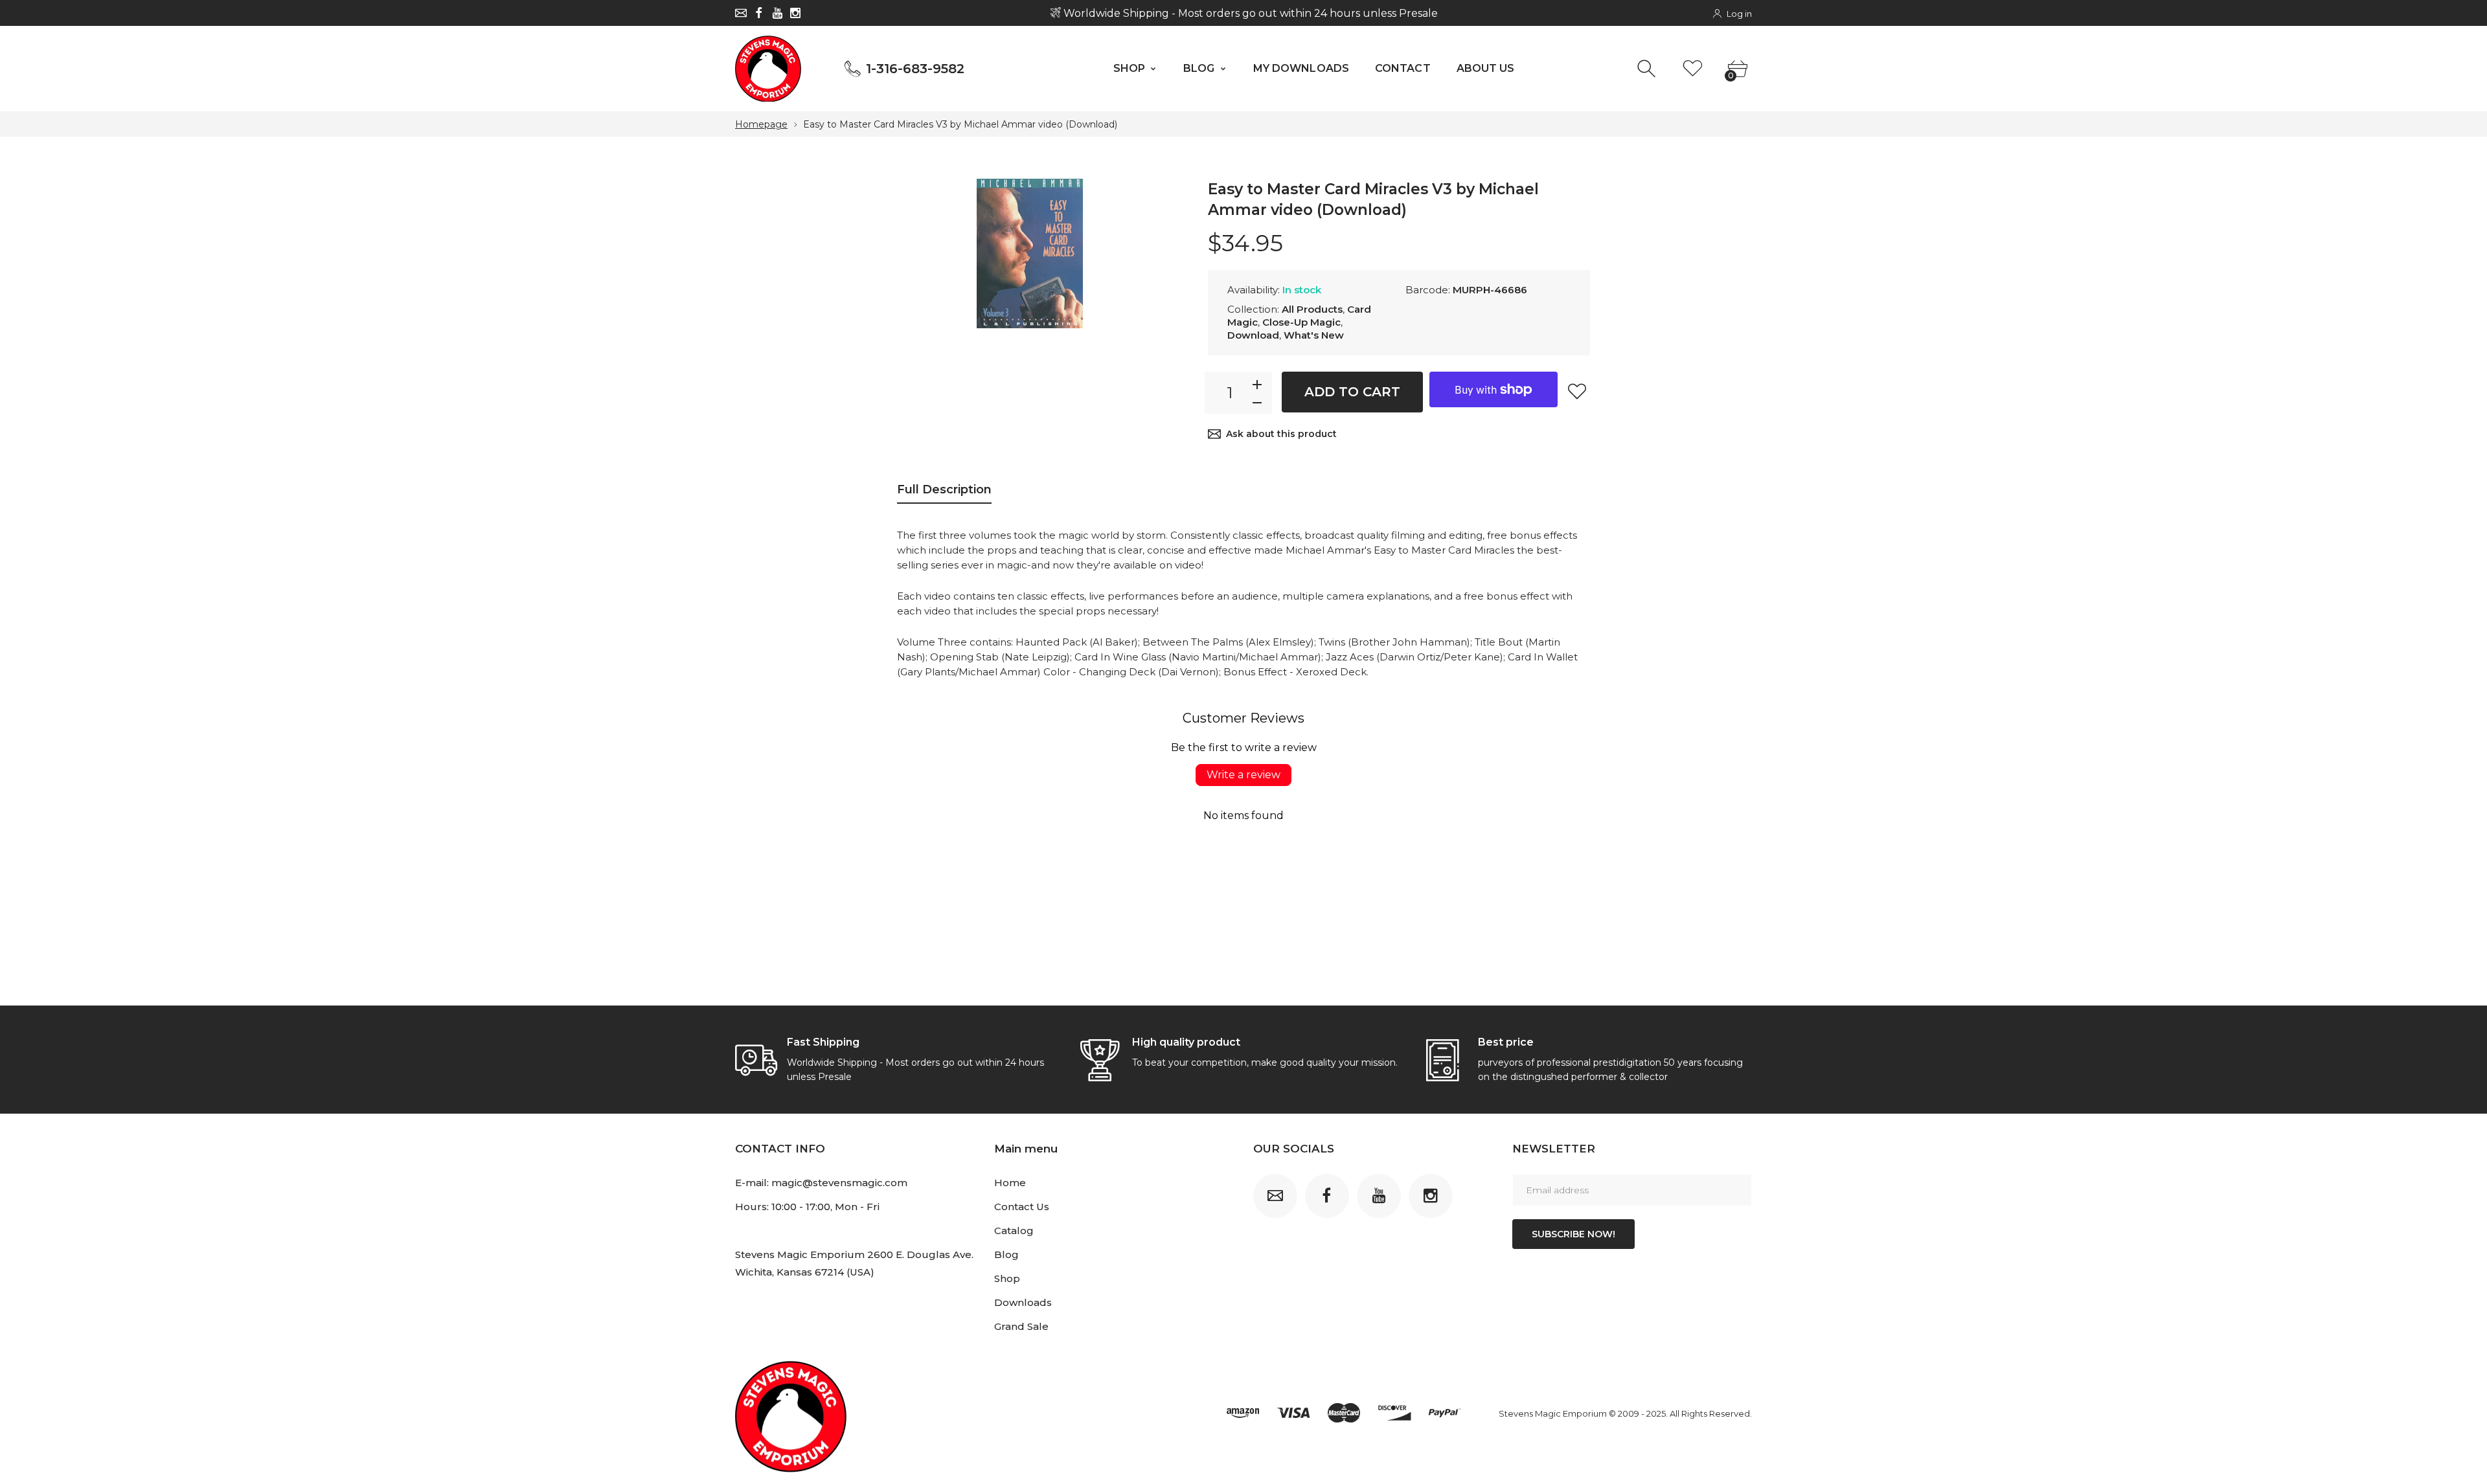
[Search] (1648, 69)
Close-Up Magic (1301, 322)
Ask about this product (1281, 434)
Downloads (1023, 1302)
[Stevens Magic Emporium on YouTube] (777, 13)
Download (1253, 335)
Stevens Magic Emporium (1553, 1413)
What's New (1314, 335)
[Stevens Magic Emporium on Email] (741, 13)
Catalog (1014, 1231)
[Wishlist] (1693, 69)
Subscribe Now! (1573, 1234)
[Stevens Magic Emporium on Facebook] (759, 13)
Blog (1006, 1254)
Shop (1007, 1278)
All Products (1312, 309)
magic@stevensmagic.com (839, 1183)
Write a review (1243, 775)
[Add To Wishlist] (1577, 391)
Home (1010, 1183)
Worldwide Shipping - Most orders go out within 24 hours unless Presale (1249, 13)
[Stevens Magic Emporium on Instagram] (795, 13)
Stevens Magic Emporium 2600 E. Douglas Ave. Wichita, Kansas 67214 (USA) (854, 1263)
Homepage (761, 124)
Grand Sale (1021, 1326)
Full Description (944, 489)
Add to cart (1352, 392)
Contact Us (1022, 1207)
